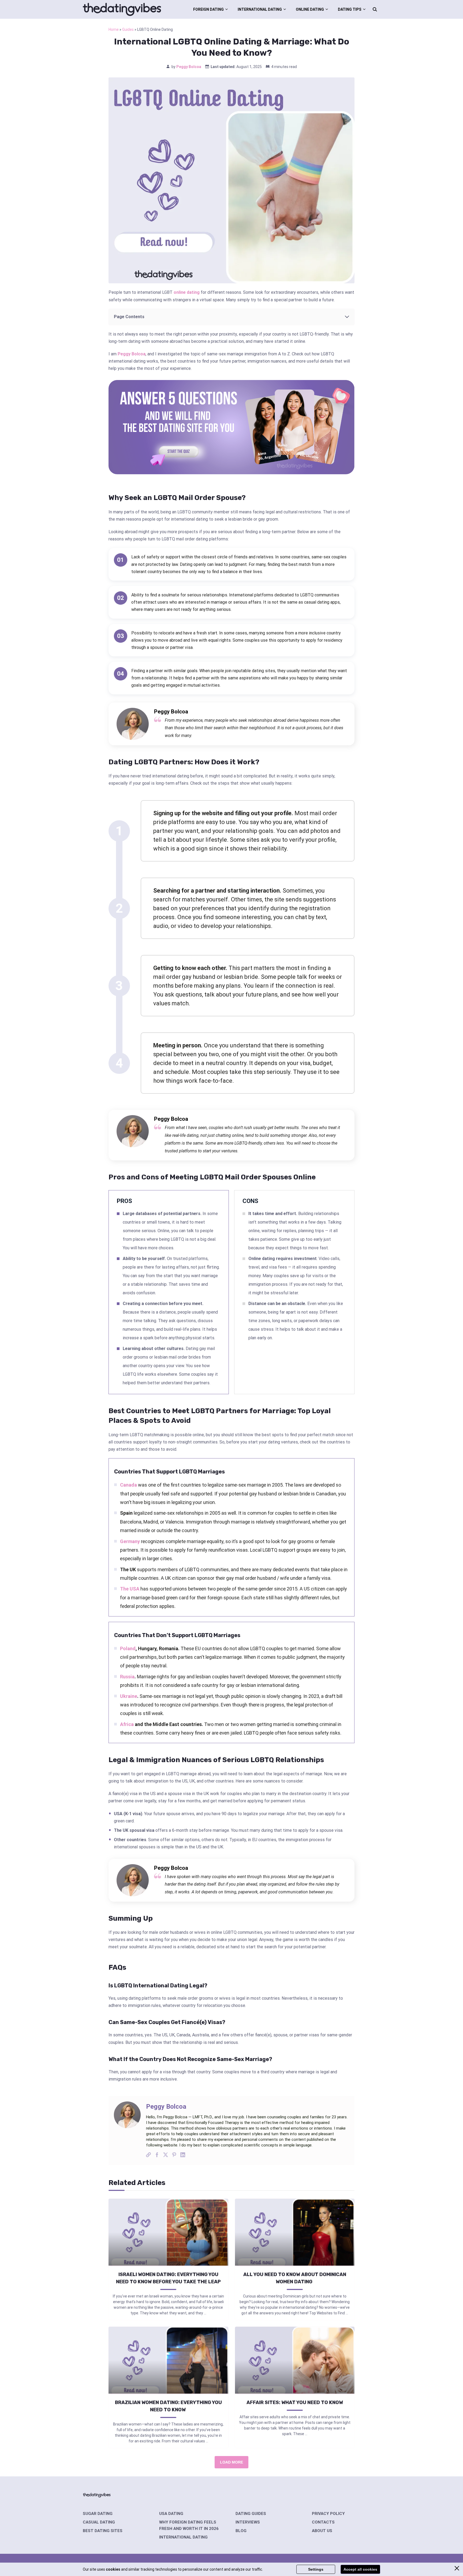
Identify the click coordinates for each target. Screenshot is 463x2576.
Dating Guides (251, 2514)
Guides (128, 29)
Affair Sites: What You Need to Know (295, 2402)
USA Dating (171, 2514)
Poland (128, 1648)
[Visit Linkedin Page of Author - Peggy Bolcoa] (183, 2156)
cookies (113, 2569)
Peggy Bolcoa (189, 67)
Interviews (248, 2522)
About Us (322, 2531)
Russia (127, 1677)
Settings (316, 2569)
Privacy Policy (328, 2514)
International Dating (260, 9)
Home (114, 29)
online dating (187, 292)
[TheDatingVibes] (122, 9)
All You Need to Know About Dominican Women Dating (295, 2278)
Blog (241, 2531)
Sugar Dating (98, 2514)
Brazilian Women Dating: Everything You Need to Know (168, 2406)
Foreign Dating (208, 9)
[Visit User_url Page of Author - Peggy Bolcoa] (148, 2156)
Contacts (323, 2522)
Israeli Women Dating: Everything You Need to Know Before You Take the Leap (168, 2278)
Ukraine (129, 1696)
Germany (130, 1541)
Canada (128, 1485)
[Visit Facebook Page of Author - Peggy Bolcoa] (157, 2156)
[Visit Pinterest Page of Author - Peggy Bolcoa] (174, 2156)
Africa (127, 1724)
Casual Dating (99, 2522)
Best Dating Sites (103, 2531)
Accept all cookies (360, 2569)
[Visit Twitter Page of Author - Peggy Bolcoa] (166, 2156)
